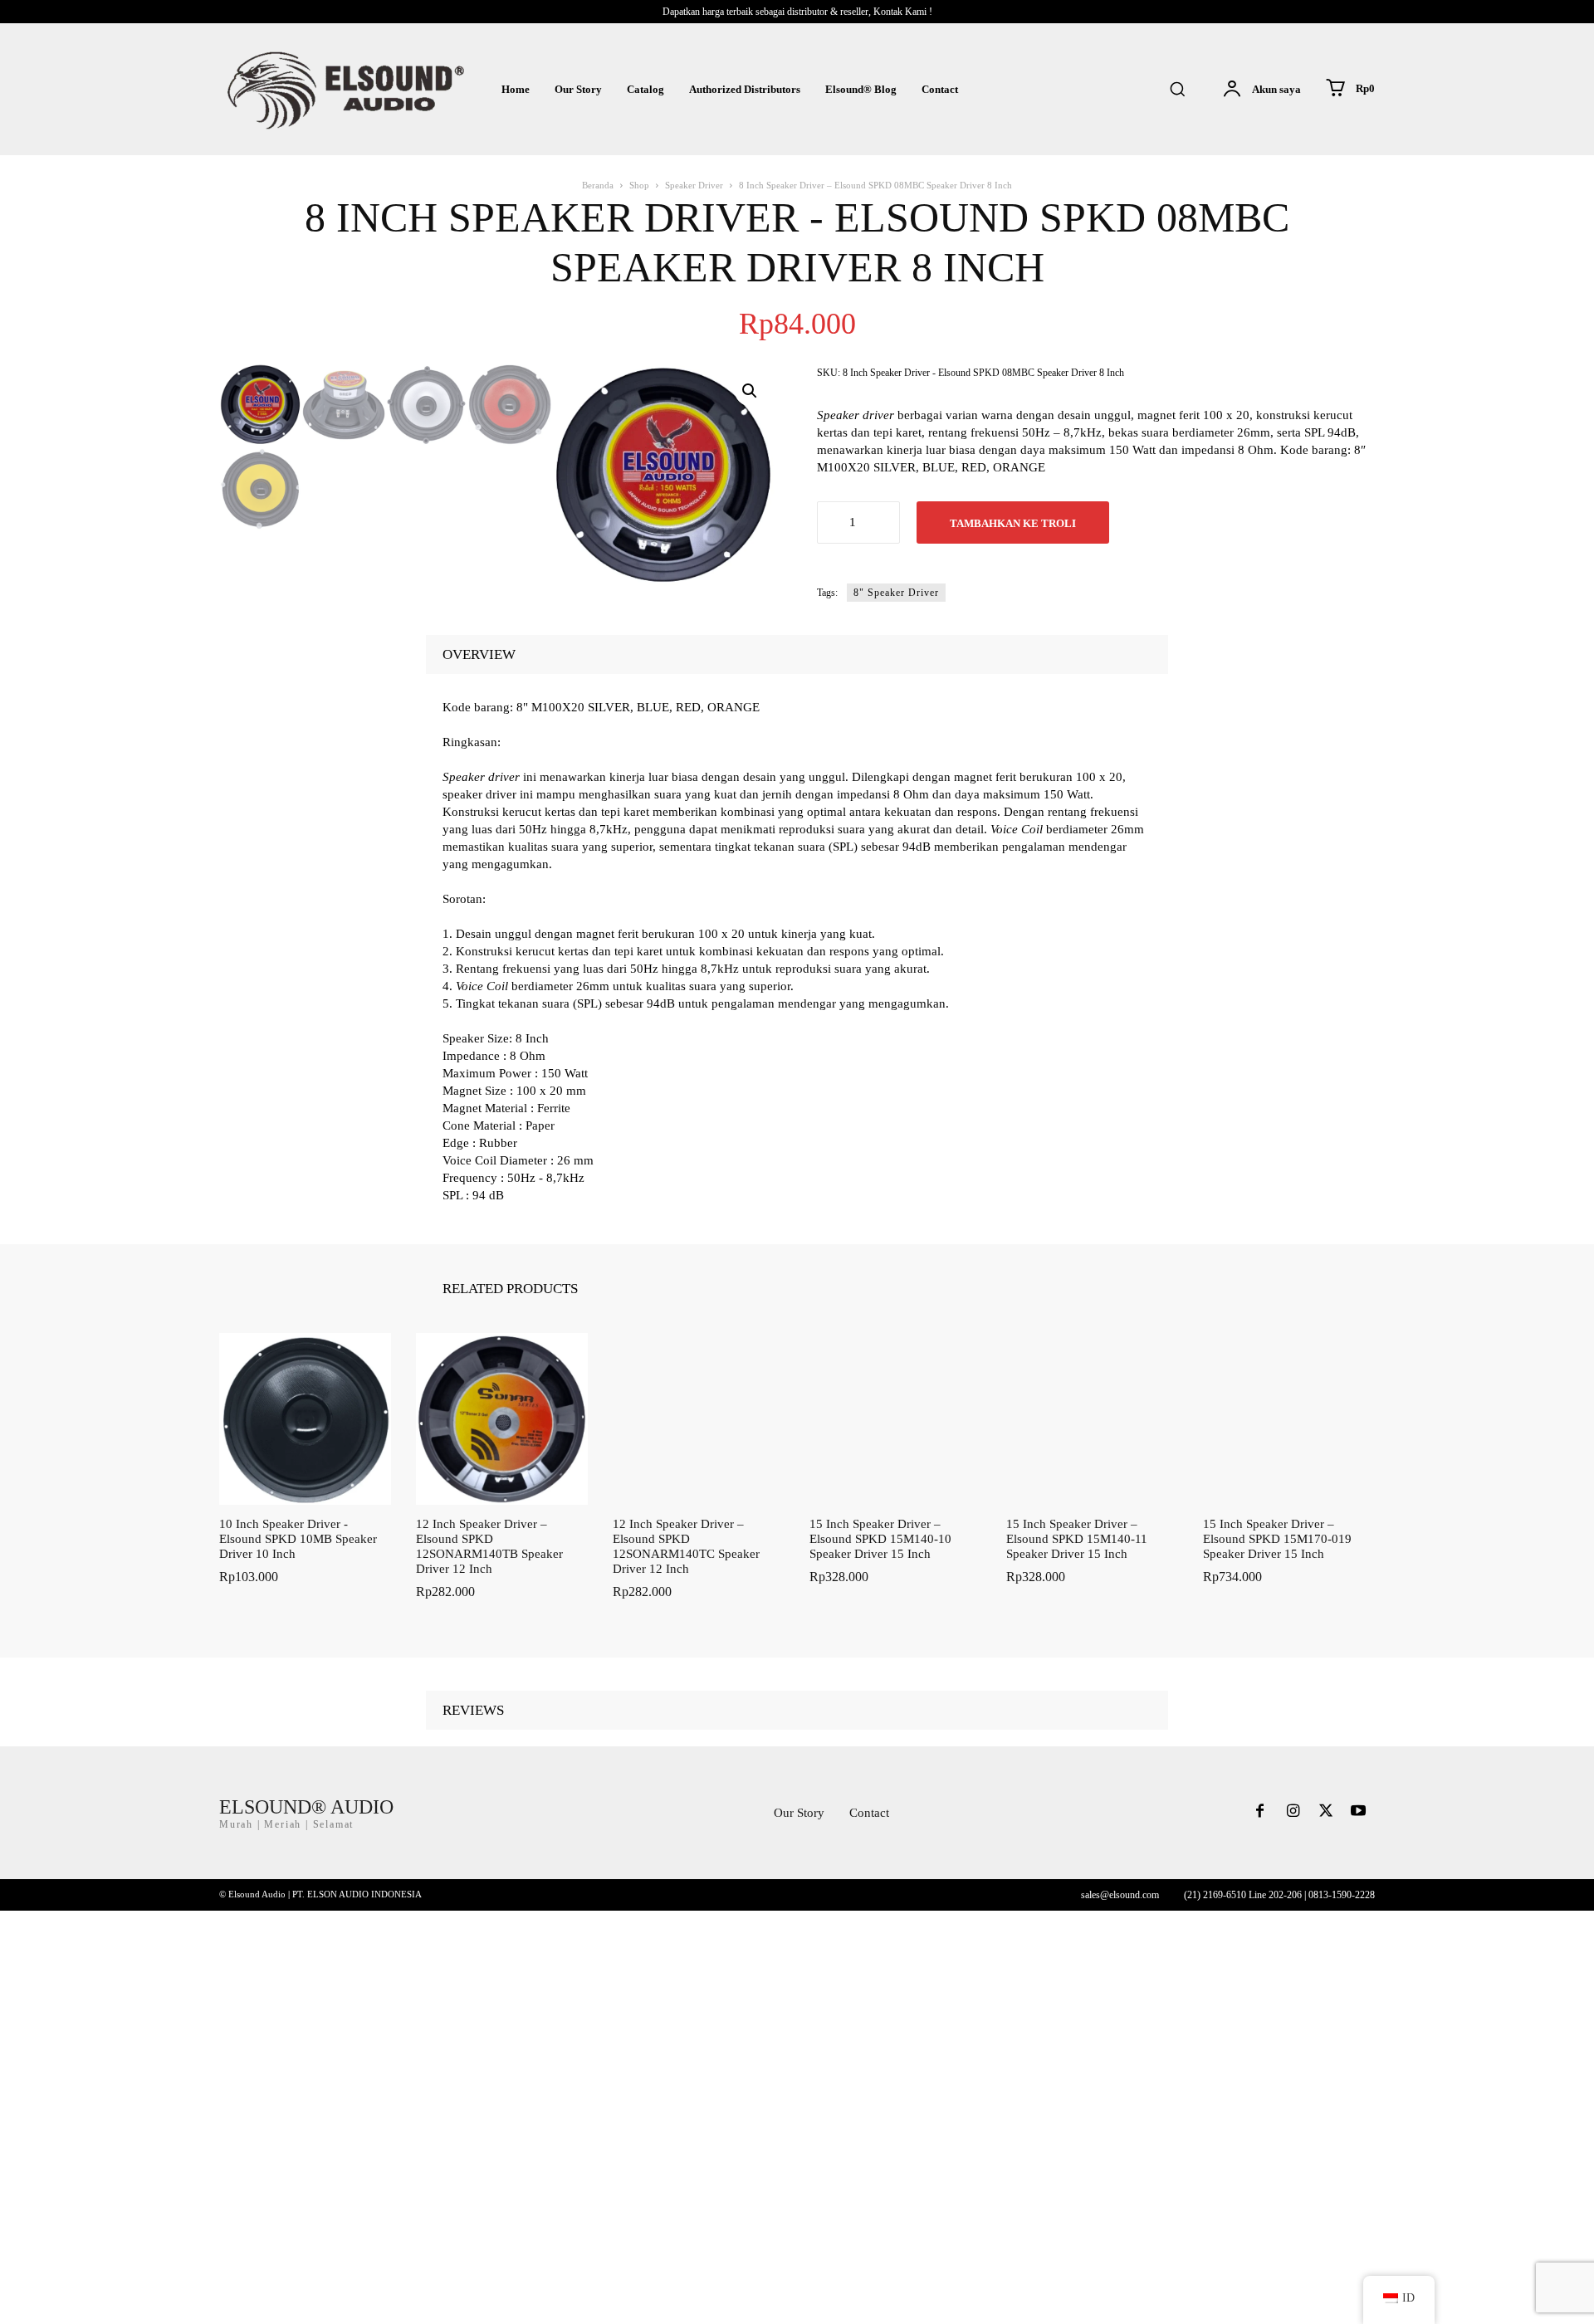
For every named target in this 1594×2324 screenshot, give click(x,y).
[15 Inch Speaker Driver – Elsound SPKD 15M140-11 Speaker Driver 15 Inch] (1092, 1419)
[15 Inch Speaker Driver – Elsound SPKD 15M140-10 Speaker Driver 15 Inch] (895, 1419)
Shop (639, 185)
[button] (1177, 89)
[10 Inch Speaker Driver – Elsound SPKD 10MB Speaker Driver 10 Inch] (305, 1419)
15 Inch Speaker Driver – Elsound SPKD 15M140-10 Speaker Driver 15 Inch (880, 1539)
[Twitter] (1326, 1813)
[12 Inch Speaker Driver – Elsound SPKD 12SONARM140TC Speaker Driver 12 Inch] (699, 1419)
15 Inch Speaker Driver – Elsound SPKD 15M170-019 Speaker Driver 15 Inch (1277, 1539)
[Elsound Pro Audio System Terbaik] (344, 89)
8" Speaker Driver (896, 593)
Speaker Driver (694, 185)
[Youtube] (1358, 1813)
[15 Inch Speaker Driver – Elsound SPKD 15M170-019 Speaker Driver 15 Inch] (1289, 1419)
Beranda (598, 185)
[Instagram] (1293, 1813)
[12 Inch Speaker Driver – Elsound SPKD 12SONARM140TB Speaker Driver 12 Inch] (502, 1419)
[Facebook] (1260, 1813)
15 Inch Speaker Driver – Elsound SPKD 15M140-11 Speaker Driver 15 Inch (1077, 1539)
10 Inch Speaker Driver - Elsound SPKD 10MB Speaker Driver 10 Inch (298, 1539)
